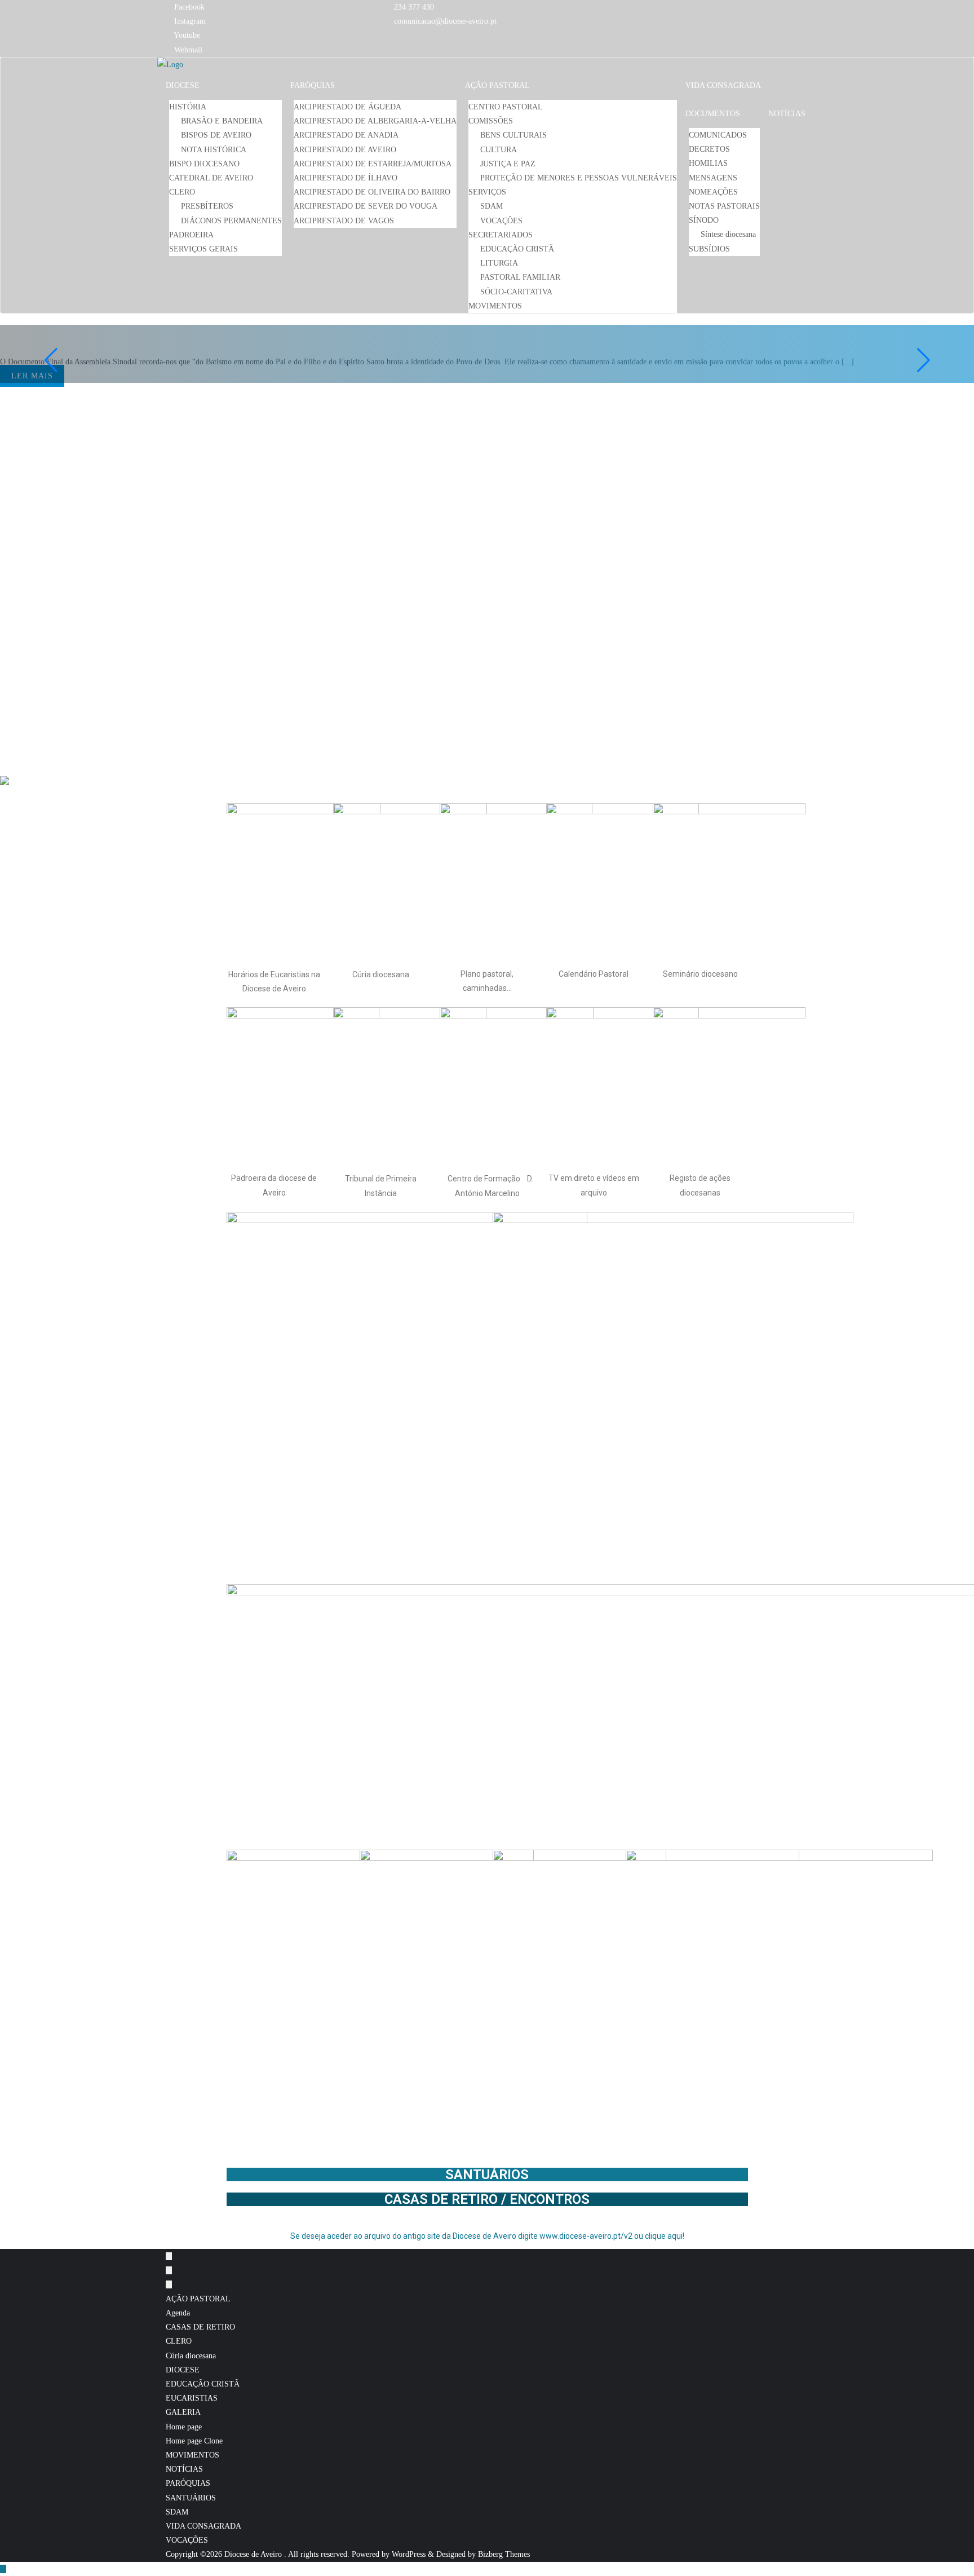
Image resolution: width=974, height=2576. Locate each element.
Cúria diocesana (191, 2356)
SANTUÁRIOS (487, 2174)
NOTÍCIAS (184, 2469)
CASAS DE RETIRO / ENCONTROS (487, 2199)
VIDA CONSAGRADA (203, 2526)
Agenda (178, 2313)
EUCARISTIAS (192, 2398)
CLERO (179, 2341)
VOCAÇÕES (187, 2540)
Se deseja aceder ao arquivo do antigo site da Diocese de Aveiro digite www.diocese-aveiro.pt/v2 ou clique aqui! (487, 2236)
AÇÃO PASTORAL (198, 2299)
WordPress (409, 2554)
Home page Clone (194, 2441)
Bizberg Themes (504, 2554)
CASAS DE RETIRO (200, 2327)
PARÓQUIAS (188, 2483)
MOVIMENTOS (192, 2455)
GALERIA (183, 2412)
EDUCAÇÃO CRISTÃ (203, 2384)
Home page (184, 2427)
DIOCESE (183, 2370)
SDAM (177, 2512)
